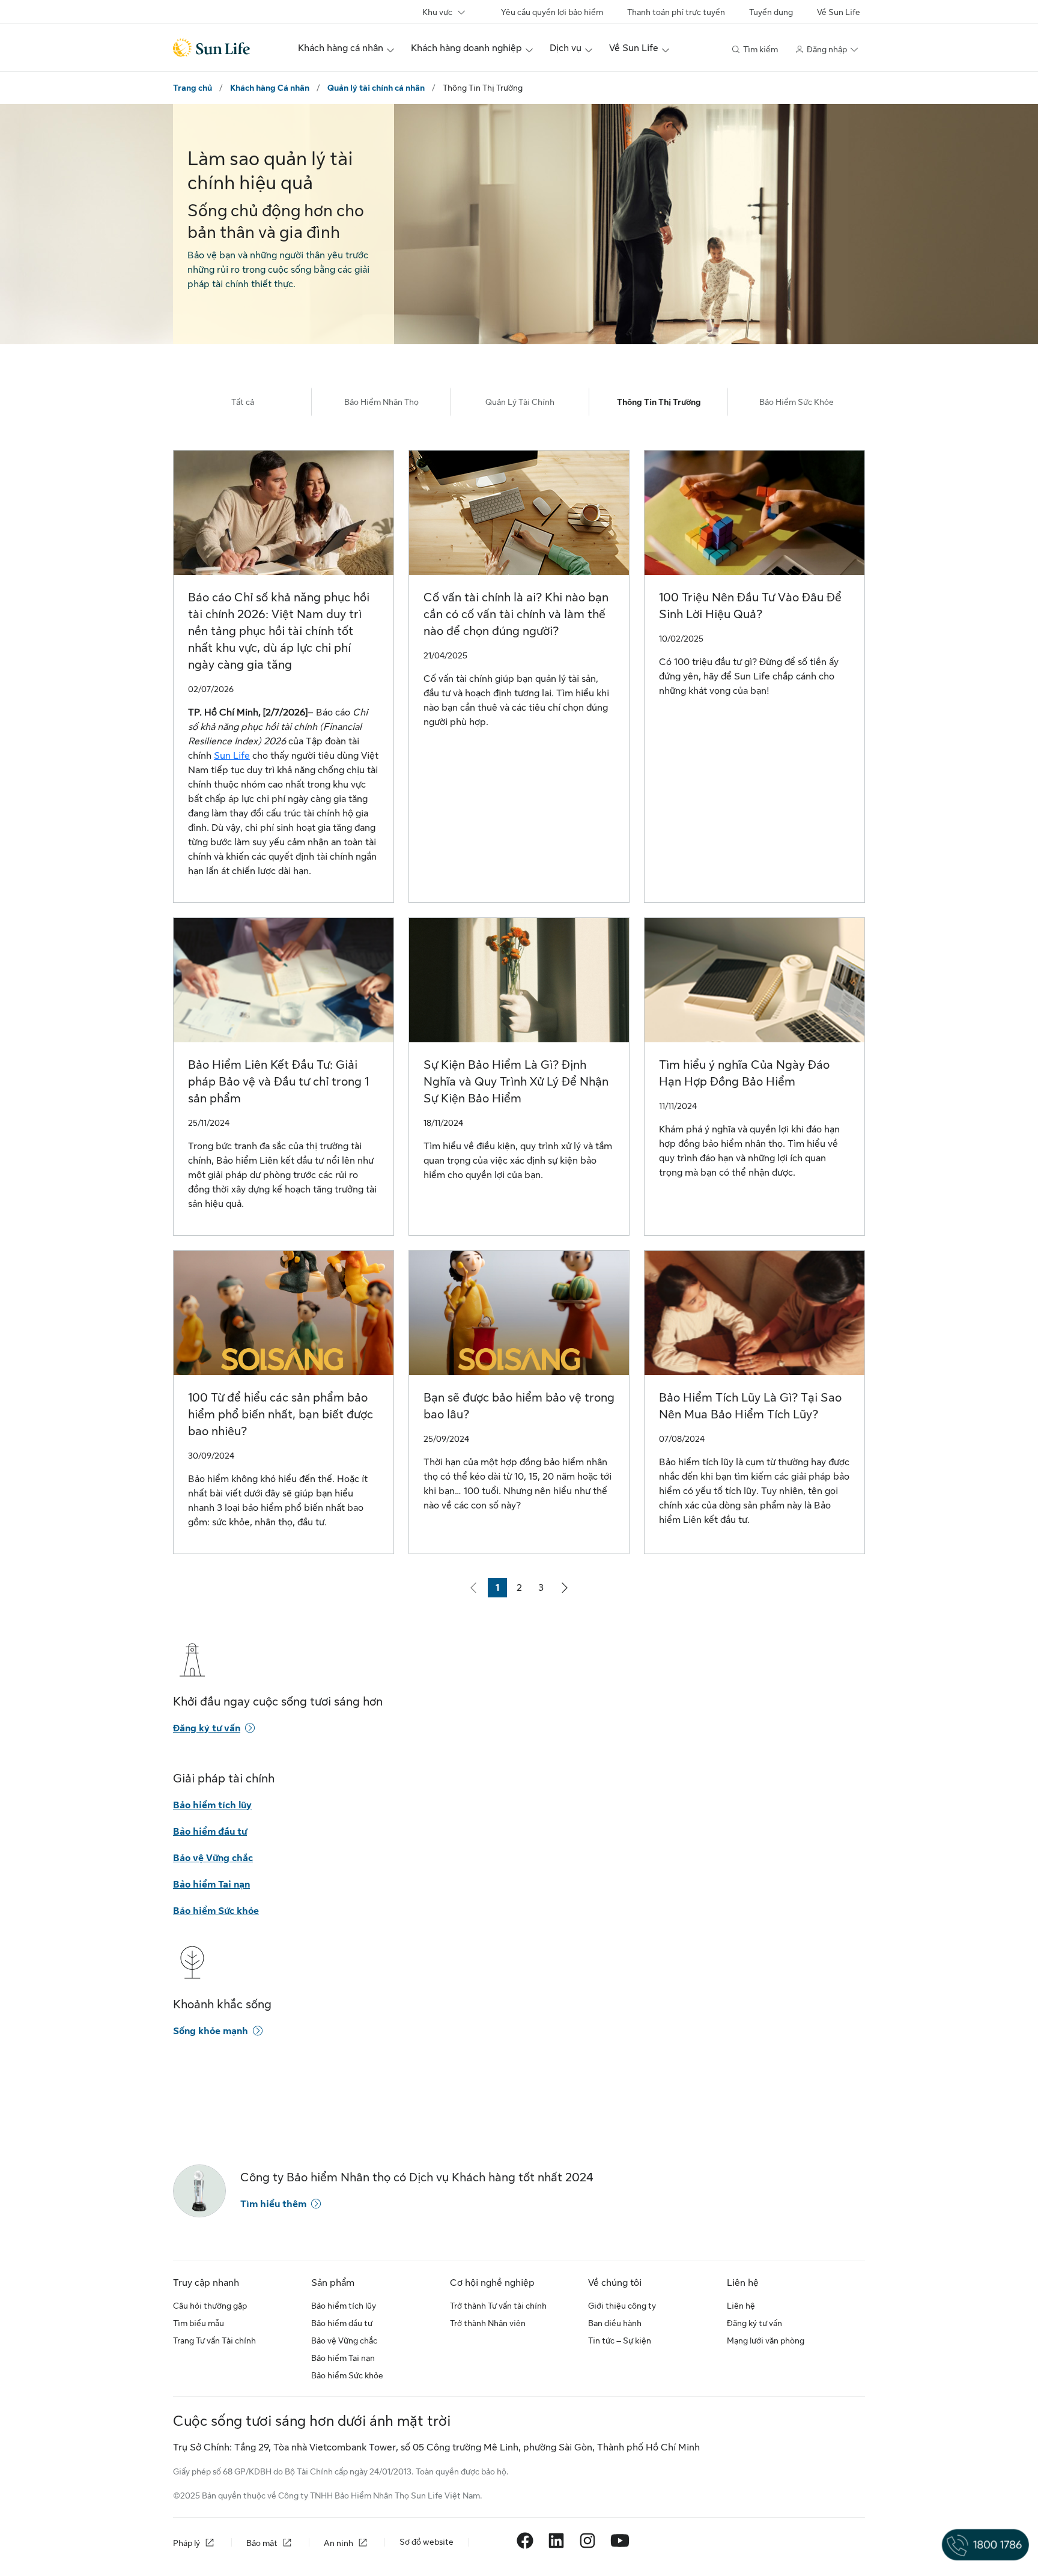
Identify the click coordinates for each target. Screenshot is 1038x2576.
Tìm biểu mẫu (199, 2323)
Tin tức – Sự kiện (620, 2341)
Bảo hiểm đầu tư (210, 1832)
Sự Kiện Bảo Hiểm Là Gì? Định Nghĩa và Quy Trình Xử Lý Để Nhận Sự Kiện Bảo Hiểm (516, 1082)
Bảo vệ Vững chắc (213, 1858)
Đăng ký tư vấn (207, 1728)
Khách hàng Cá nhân (270, 88)
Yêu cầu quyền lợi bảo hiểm (552, 12)
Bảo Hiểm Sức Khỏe (797, 402)
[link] (565, 1588)
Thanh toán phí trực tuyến (676, 12)
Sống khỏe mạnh (211, 2031)
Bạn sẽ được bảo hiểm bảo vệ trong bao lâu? (519, 1406)
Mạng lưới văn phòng (766, 2341)
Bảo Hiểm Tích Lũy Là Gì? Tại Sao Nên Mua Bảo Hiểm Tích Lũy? (750, 1406)
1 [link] (501, 1590)
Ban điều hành (615, 2323)
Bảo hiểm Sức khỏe (216, 1911)
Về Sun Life (839, 12)
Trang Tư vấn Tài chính (214, 2341)
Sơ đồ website (426, 2542)
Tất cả (243, 402)
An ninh (338, 2543)
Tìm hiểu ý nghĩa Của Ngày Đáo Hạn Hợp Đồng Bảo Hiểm (744, 1073)
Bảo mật (262, 2543)
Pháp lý (187, 2543)
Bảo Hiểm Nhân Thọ (381, 402)
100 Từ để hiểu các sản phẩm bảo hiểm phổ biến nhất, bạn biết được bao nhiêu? (281, 1414)
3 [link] (544, 1590)
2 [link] (523, 1590)
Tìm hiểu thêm (273, 2204)
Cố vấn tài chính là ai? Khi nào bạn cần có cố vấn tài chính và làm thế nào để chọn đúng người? (516, 614)
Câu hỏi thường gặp (210, 2306)
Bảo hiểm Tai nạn (211, 1885)
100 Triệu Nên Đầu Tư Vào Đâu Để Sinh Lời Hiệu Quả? (750, 606)
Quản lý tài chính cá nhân (376, 88)
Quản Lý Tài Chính (520, 402)
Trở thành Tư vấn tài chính (498, 2306)
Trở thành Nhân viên (488, 2323)
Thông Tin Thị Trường (659, 402)
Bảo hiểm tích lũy (212, 1805)
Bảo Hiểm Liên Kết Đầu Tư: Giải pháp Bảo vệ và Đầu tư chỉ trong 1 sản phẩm (278, 1082)
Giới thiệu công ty (622, 2306)
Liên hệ (741, 2306)
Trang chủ (193, 88)
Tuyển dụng (771, 12)
